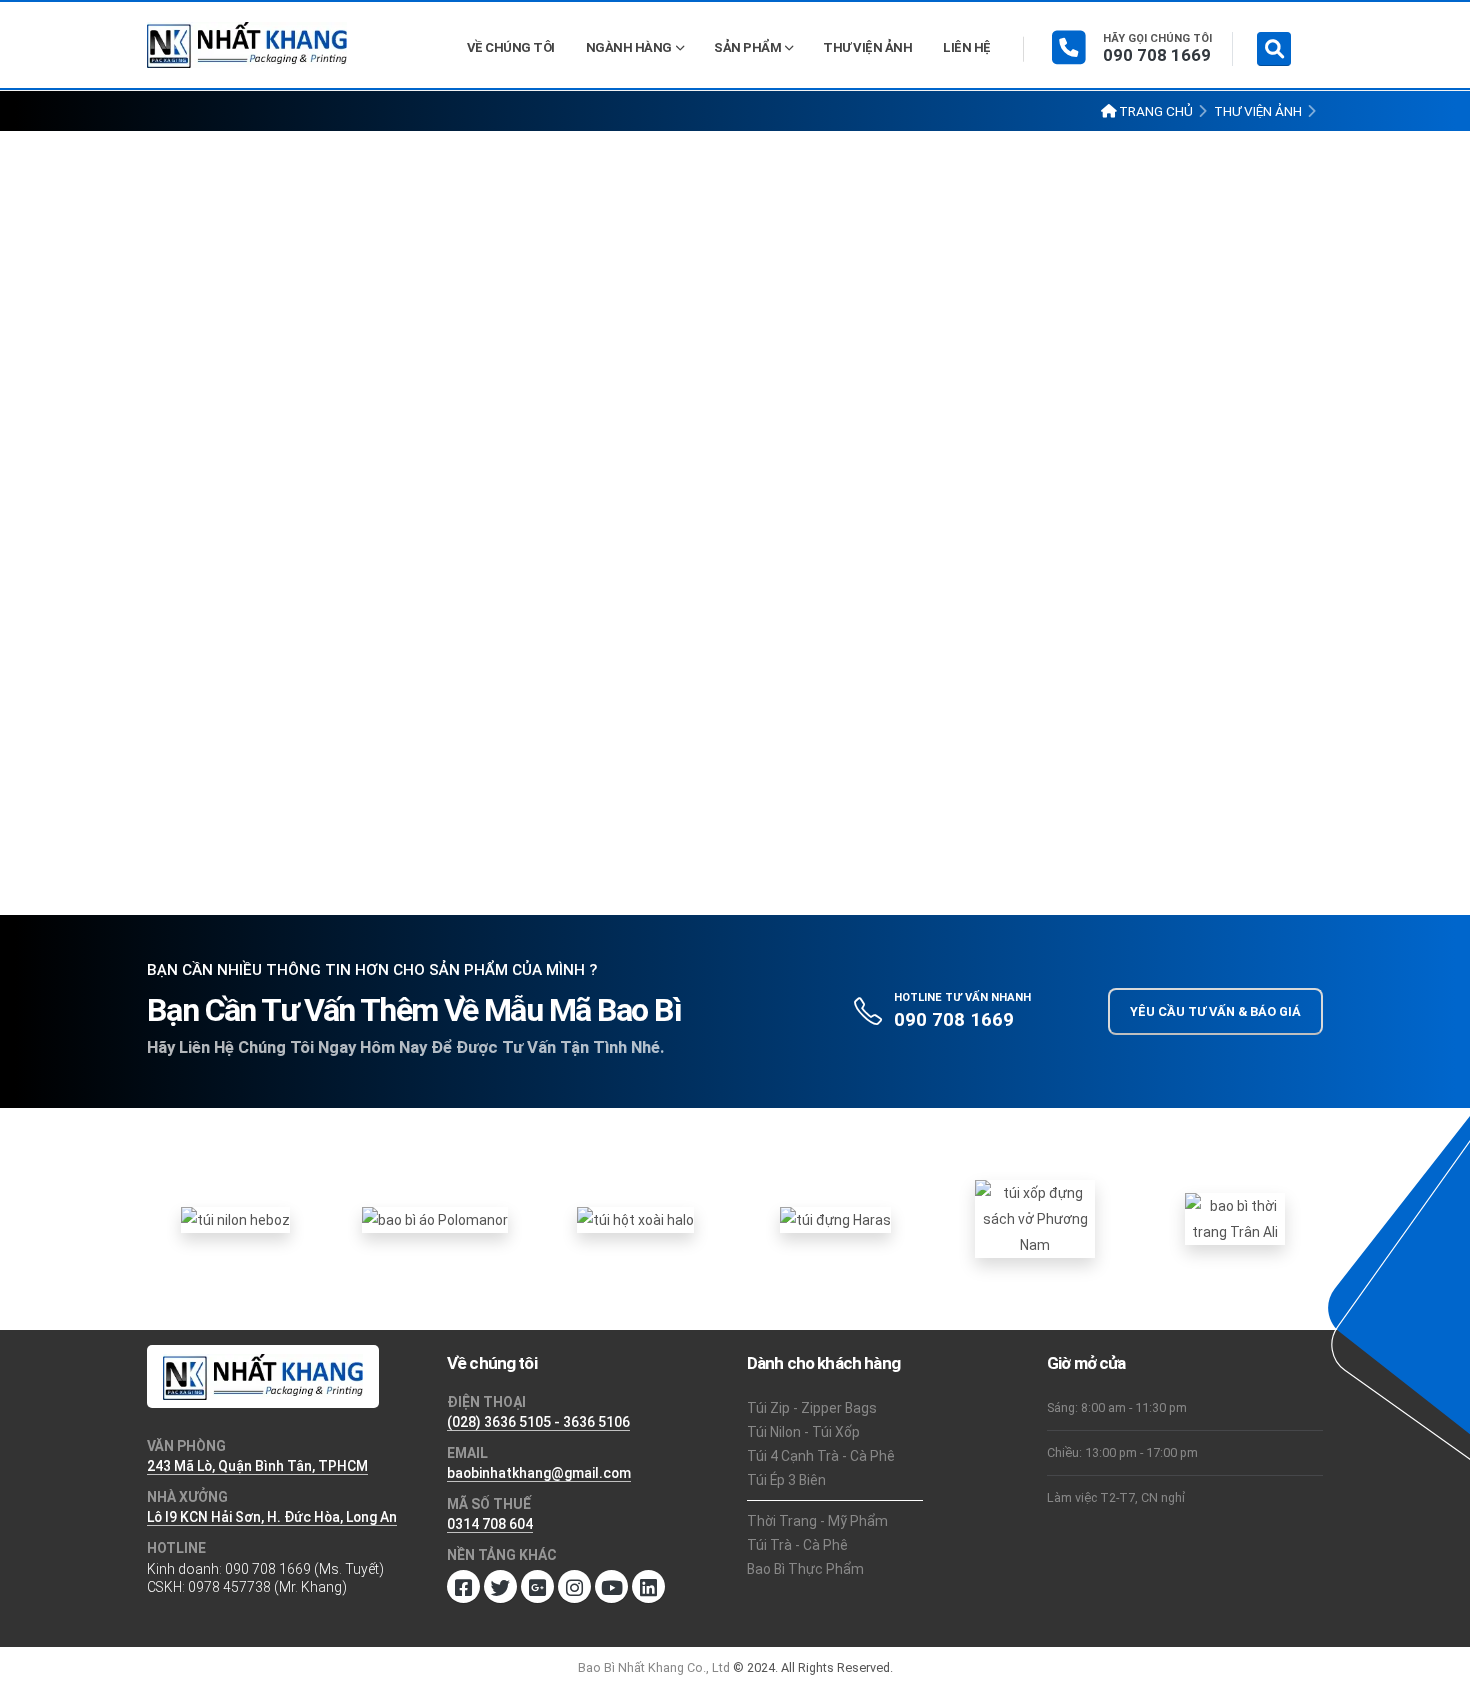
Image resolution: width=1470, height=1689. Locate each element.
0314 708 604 (490, 1524)
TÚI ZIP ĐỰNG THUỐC (729, 768)
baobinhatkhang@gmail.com (539, 1473)
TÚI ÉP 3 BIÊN (704, 261)
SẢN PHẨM (747, 47)
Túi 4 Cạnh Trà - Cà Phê (821, 1456)
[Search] (1274, 49)
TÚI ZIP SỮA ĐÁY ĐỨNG (734, 613)
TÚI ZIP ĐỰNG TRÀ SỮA (734, 807)
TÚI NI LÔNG (815, 261)
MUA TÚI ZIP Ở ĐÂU (723, 380)
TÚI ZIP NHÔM (850, 574)
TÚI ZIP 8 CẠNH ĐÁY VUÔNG (747, 419)
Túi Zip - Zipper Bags (812, 1408)
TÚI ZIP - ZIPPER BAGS (734, 299)
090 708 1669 (1157, 55)
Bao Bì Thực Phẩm (805, 1569)
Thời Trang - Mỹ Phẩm (817, 1521)
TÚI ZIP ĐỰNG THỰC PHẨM (745, 729)
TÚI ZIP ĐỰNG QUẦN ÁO (735, 690)
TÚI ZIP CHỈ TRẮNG (721, 496)
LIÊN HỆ (967, 47)
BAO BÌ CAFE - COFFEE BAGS (751, 222)
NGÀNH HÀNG (629, 47)
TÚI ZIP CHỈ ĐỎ (858, 496)
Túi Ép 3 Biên (786, 1480)
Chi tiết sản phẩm (1122, 671)
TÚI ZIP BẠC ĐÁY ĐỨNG (733, 458)
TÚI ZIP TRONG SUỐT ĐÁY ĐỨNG (761, 652)
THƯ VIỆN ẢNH (867, 47)
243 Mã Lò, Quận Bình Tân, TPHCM (257, 1466)
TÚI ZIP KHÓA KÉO (718, 574)
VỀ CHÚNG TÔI (511, 47)
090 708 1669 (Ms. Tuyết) (304, 1569)
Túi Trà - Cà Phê (797, 1545)
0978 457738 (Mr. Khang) (267, 1587)
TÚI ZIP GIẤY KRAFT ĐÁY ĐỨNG (757, 535)
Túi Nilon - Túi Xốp (803, 1432)
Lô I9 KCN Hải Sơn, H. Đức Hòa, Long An (272, 1517)
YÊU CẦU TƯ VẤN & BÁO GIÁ (1215, 1011)
